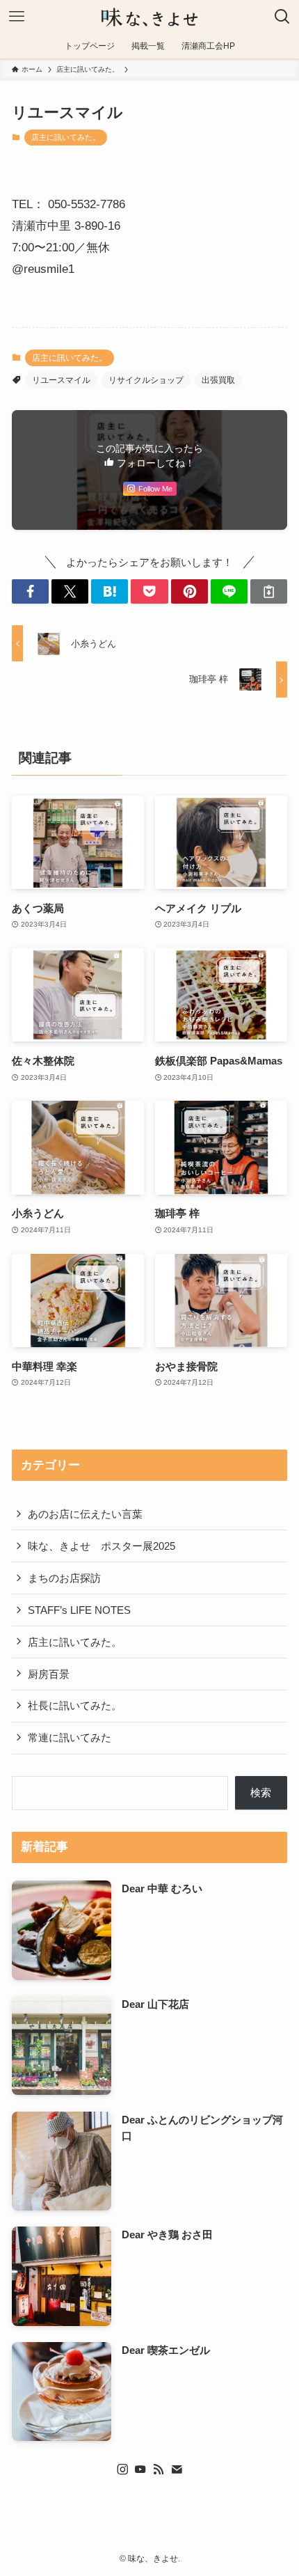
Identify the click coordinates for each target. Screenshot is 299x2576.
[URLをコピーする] (269, 591)
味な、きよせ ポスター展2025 (102, 1546)
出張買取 (218, 380)
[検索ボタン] (282, 17)
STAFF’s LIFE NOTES (79, 1610)
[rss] (159, 2469)
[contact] (177, 2469)
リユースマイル (61, 380)
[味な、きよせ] (149, 17)
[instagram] (122, 2469)
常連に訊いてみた (70, 1737)
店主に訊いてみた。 (66, 137)
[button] (30, 591)
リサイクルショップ (146, 380)
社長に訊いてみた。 (75, 1705)
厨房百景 (49, 1674)
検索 (261, 1792)
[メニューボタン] (17, 17)
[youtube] (140, 2469)
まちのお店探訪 (64, 1578)
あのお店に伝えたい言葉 (85, 1514)
